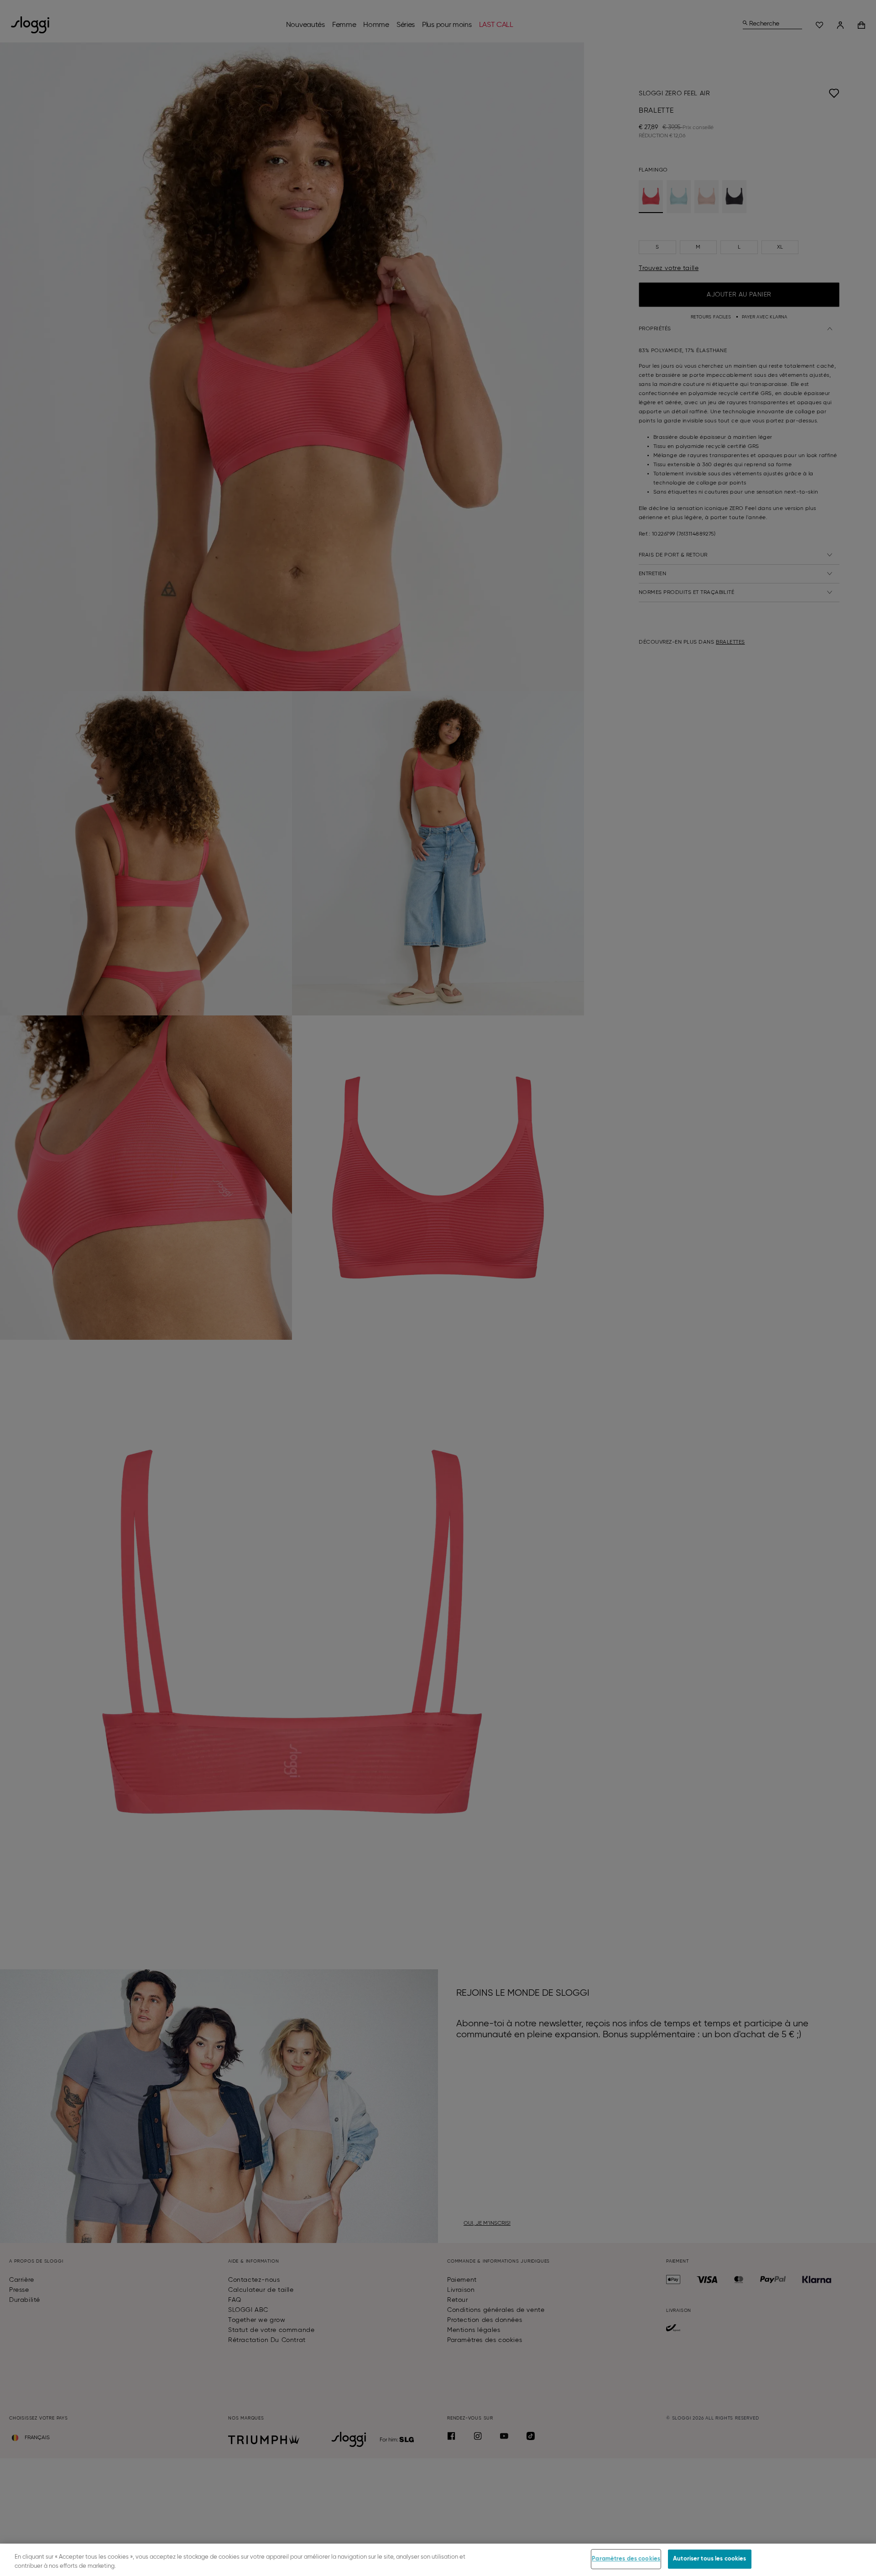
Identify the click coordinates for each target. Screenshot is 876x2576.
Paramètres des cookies (626, 2559)
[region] (438, 2560)
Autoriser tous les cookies (709, 2559)
